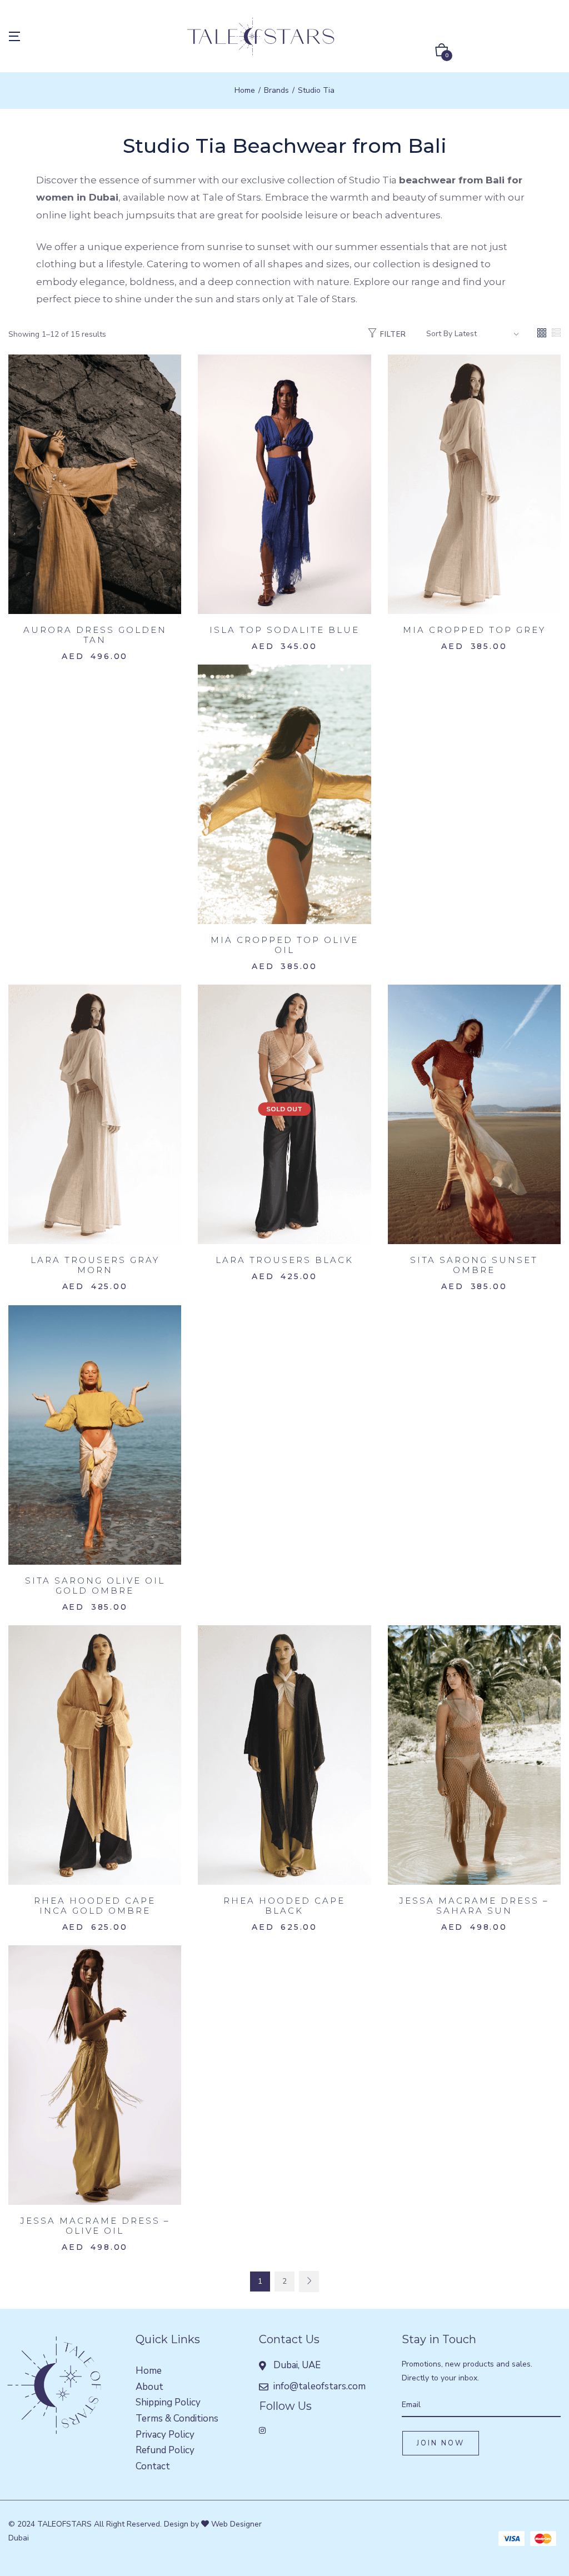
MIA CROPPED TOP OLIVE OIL (284, 945)
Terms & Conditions (177, 2418)
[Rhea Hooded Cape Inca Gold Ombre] (95, 1754)
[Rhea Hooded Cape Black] (284, 1754)
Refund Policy (165, 2450)
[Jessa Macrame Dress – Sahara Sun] (474, 1754)
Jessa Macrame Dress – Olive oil (95, 2226)
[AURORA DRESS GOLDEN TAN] (95, 484)
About (149, 2387)
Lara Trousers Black (284, 1260)
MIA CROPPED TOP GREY (474, 630)
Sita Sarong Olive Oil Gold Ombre (95, 1586)
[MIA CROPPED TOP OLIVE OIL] (284, 794)
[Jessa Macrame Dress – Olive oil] (95, 2075)
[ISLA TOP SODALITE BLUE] (284, 484)
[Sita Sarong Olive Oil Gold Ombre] (95, 1434)
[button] (442, 52)
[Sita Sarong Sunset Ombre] (474, 1114)
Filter (393, 335)
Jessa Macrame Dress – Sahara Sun (474, 1906)
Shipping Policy (168, 2402)
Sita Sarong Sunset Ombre (474, 1265)
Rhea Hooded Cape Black (284, 1906)
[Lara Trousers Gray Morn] (95, 1114)
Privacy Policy (165, 2435)
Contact (153, 2466)
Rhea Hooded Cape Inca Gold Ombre (95, 1906)
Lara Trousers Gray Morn (95, 1265)
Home (245, 90)
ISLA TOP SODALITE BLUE (284, 630)
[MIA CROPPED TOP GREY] (474, 484)
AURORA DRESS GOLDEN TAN (95, 635)
